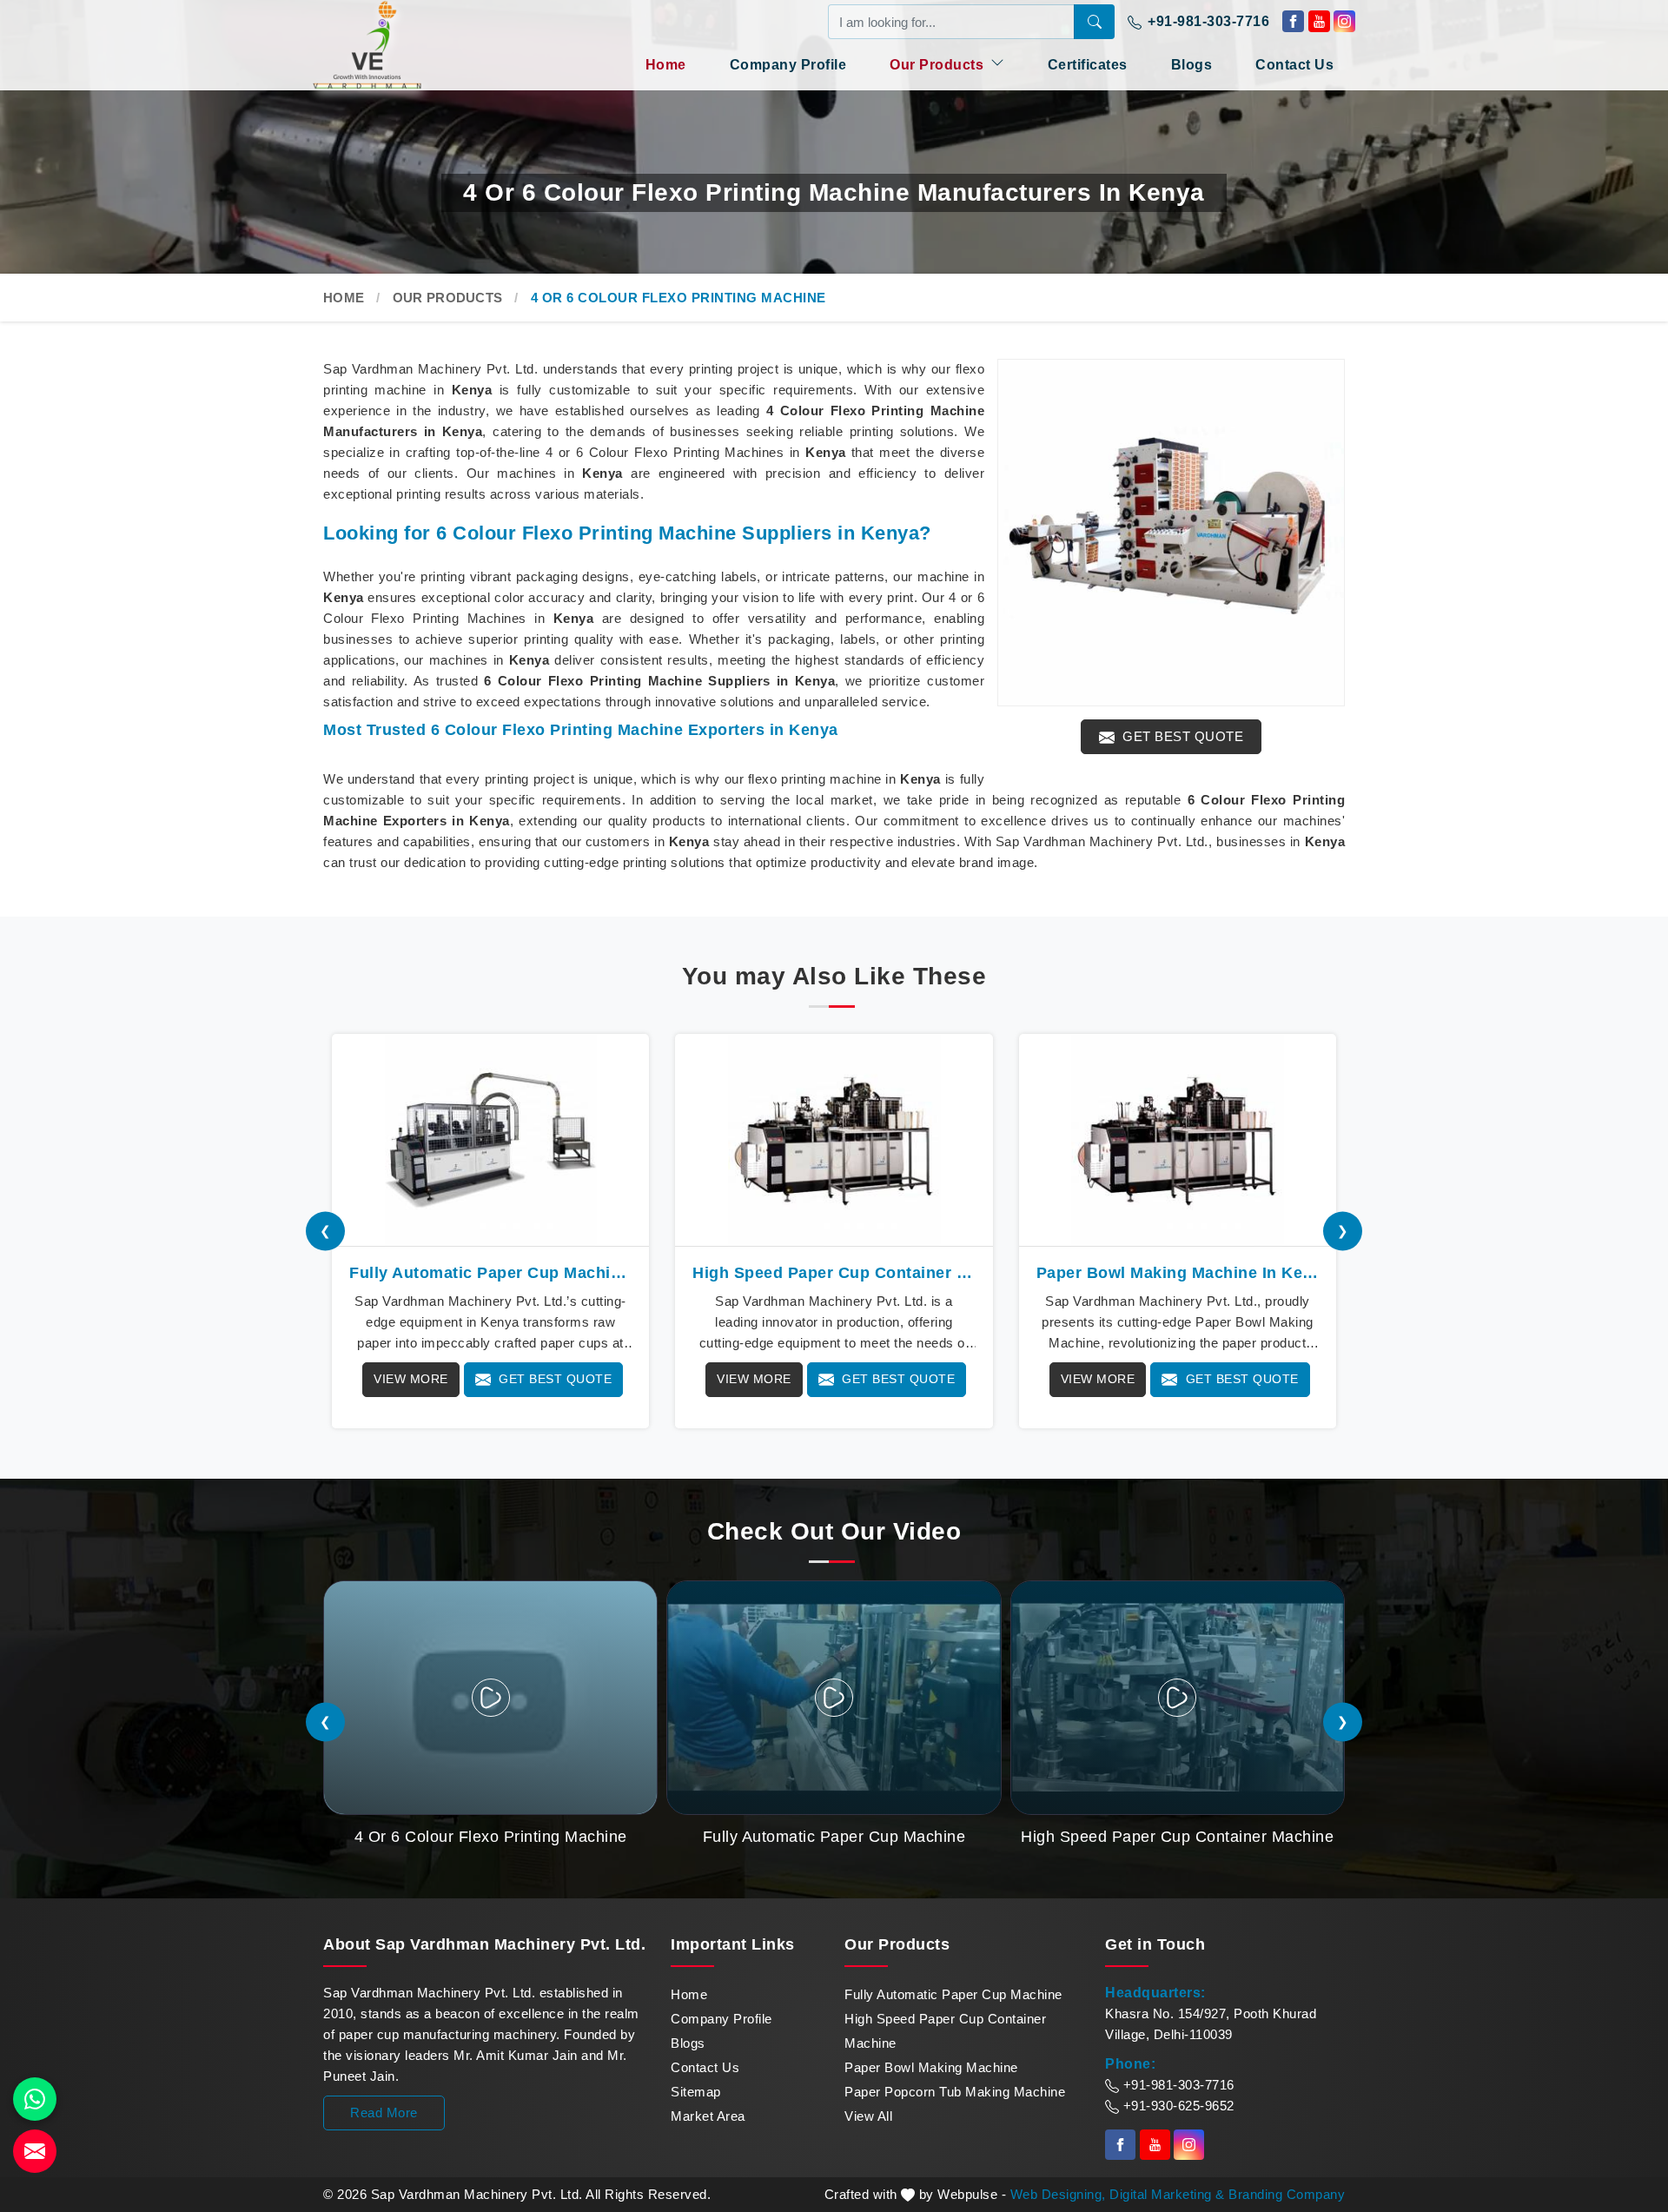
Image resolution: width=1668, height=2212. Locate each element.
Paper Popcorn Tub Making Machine (955, 2092)
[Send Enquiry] (35, 2151)
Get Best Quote (1181, 736)
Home (666, 65)
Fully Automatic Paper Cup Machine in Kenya (490, 1273)
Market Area (708, 2116)
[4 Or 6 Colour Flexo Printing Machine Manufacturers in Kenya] (1171, 533)
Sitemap (696, 2092)
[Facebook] (1293, 21)
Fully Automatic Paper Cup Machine (953, 1994)
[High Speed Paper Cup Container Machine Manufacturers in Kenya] (834, 1140)
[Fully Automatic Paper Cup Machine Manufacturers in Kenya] (490, 1140)
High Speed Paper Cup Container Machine (945, 2031)
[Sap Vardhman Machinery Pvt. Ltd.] (400, 45)
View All (868, 2116)
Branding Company (1287, 2194)
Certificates (1088, 65)
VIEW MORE (411, 1379)
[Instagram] (1344, 21)
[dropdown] (997, 63)
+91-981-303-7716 (1207, 21)
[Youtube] (1319, 21)
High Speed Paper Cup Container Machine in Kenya (834, 1273)
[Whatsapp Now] (35, 2099)
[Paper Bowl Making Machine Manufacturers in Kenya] (1178, 1140)
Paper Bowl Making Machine (931, 2067)
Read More (384, 2113)
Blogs (1192, 65)
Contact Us (1294, 65)
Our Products (939, 65)
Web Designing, (1058, 2194)
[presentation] (325, 1232)
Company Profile (788, 65)
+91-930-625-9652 (1177, 2106)
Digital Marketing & (1167, 2194)
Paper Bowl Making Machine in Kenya (1178, 1273)
